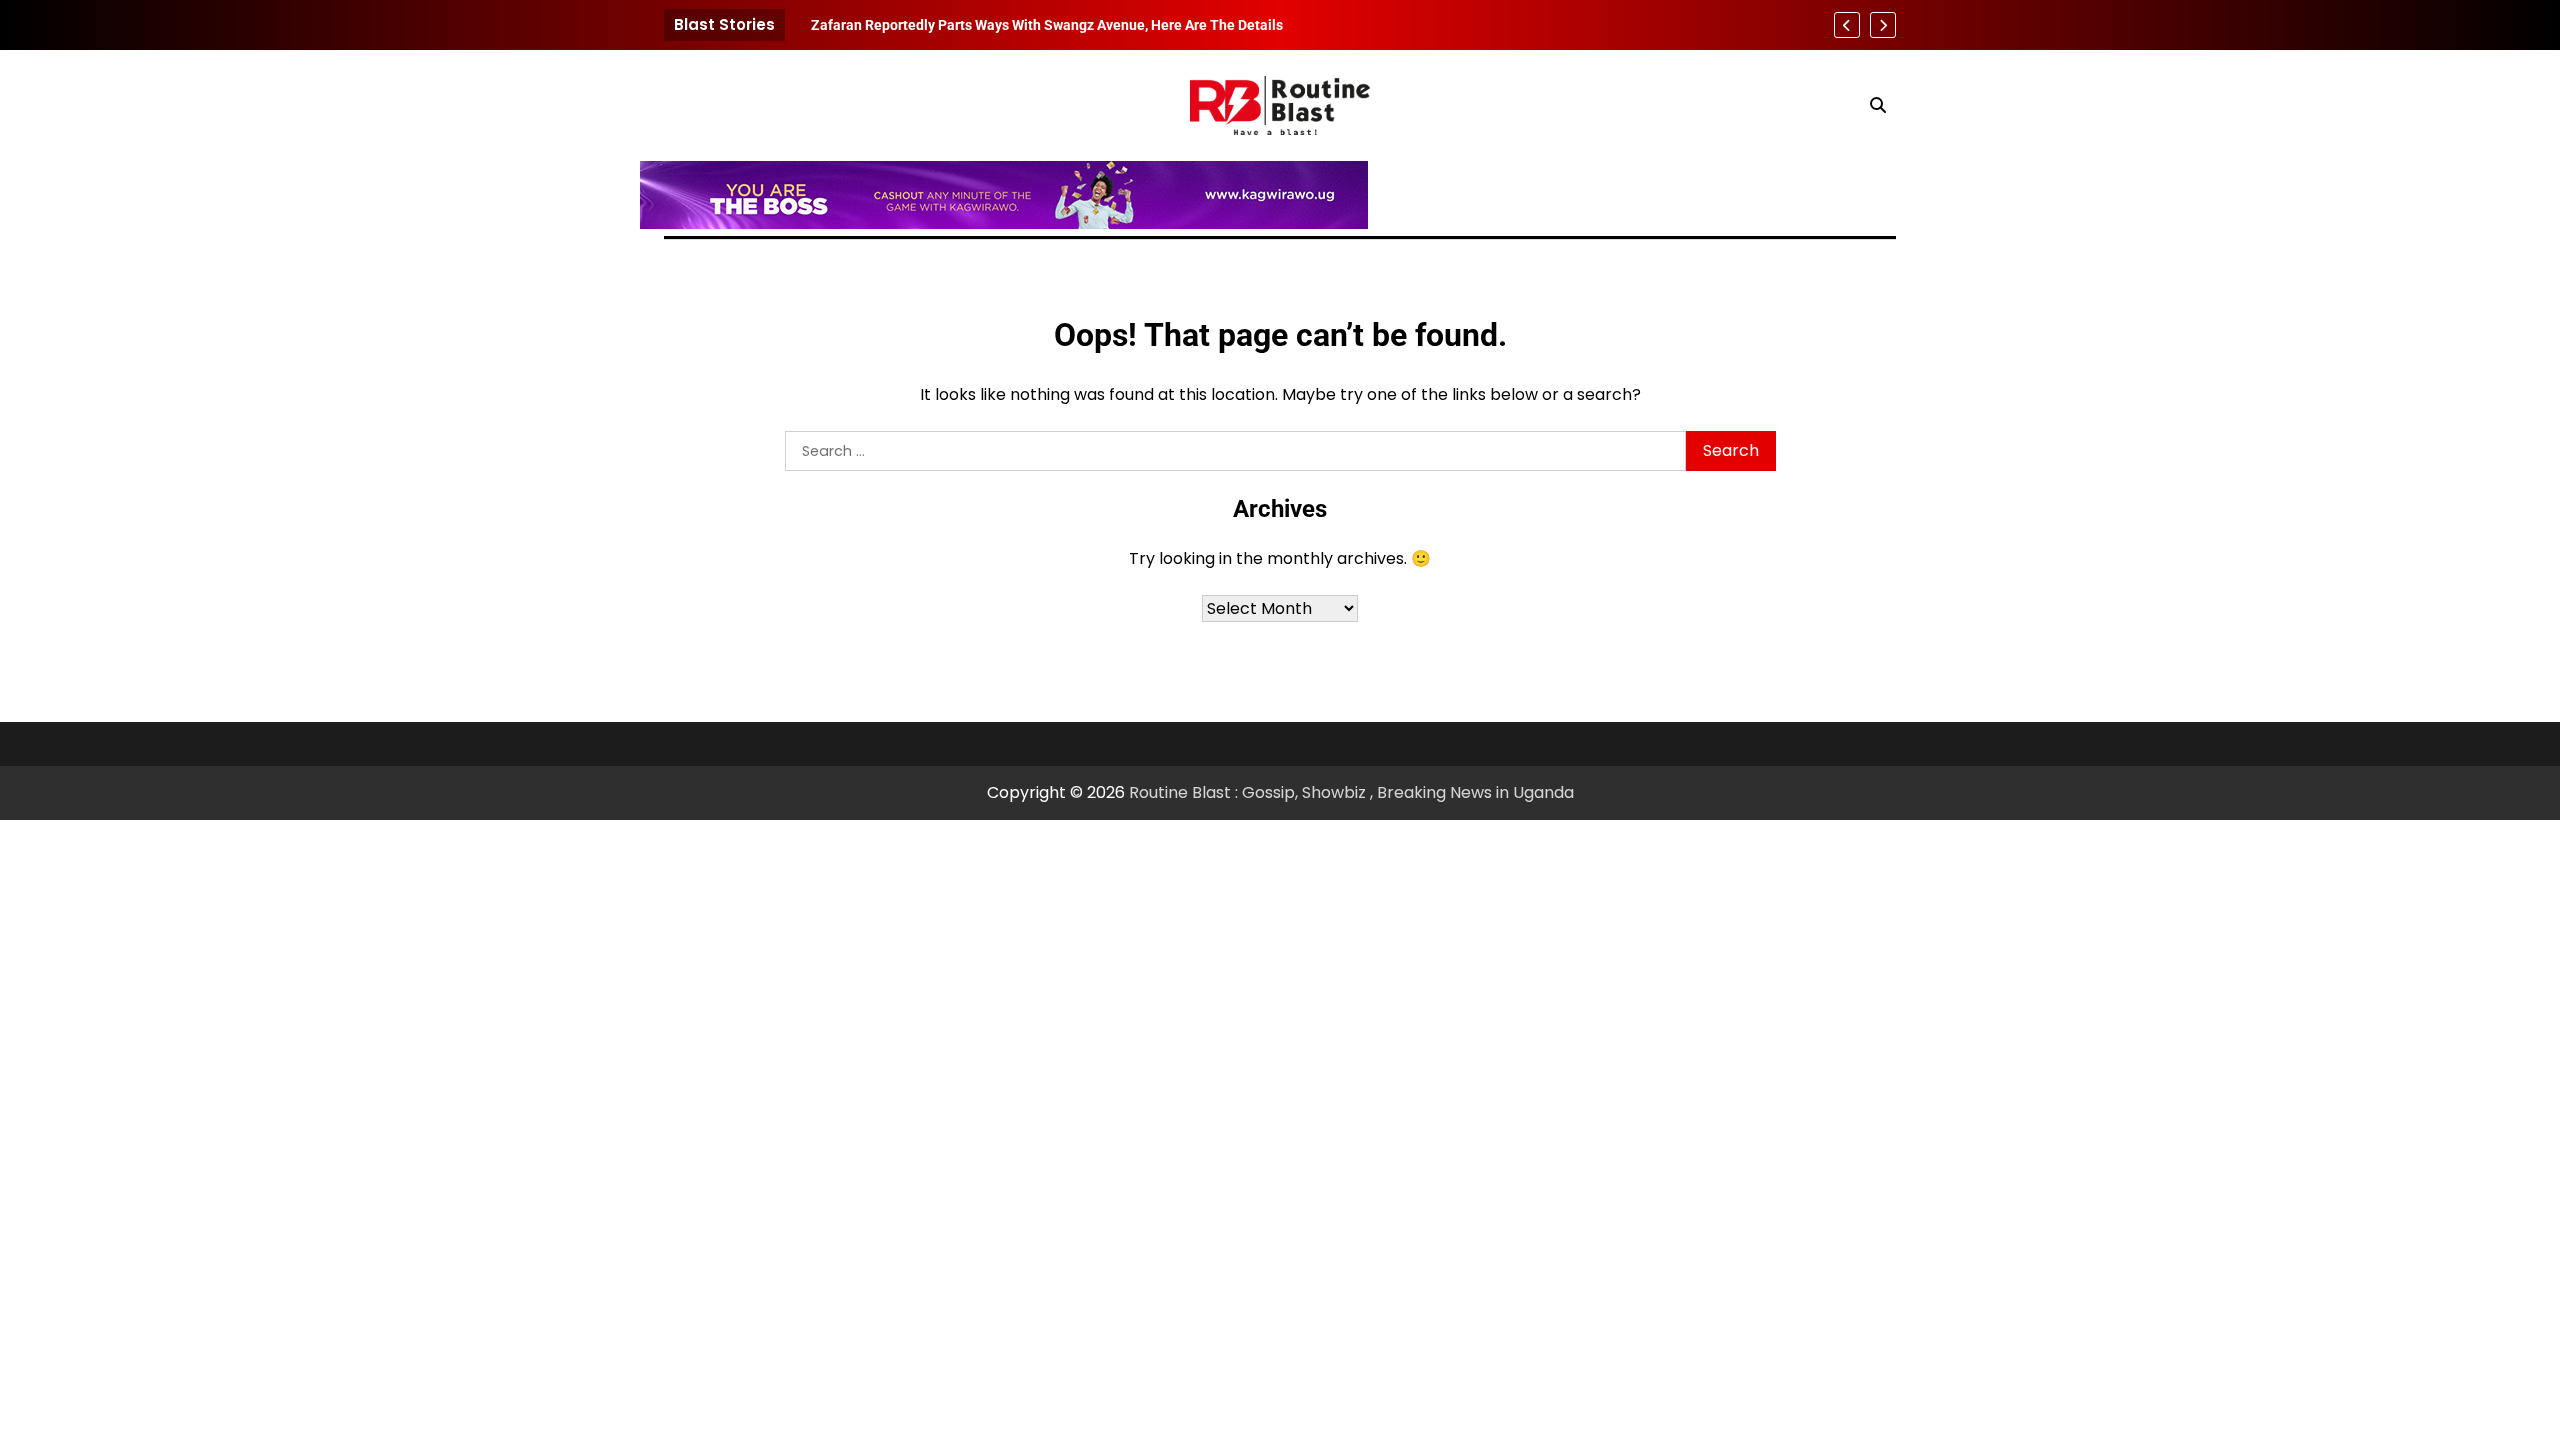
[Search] (1878, 105)
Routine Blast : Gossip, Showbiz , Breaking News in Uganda (1351, 792)
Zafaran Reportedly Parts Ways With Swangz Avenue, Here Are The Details (1047, 25)
